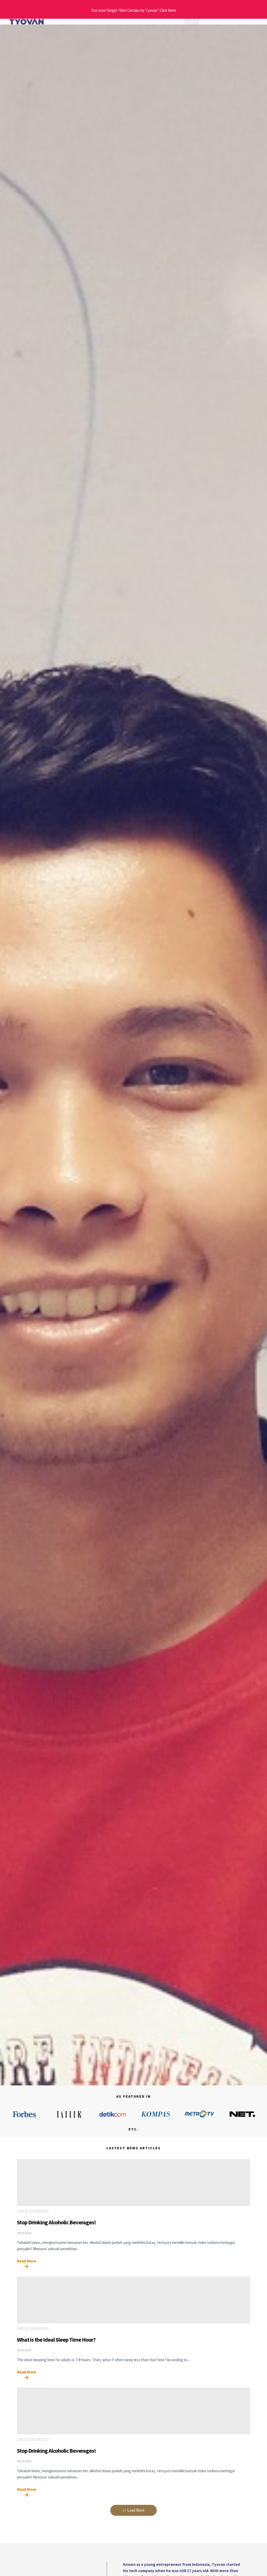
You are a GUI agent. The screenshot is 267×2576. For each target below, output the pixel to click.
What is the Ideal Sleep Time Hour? (56, 2340)
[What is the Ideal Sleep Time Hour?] (133, 2300)
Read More (27, 2261)
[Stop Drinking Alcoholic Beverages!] (133, 2183)
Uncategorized (33, 2211)
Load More (136, 2510)
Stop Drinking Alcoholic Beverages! (56, 2222)
